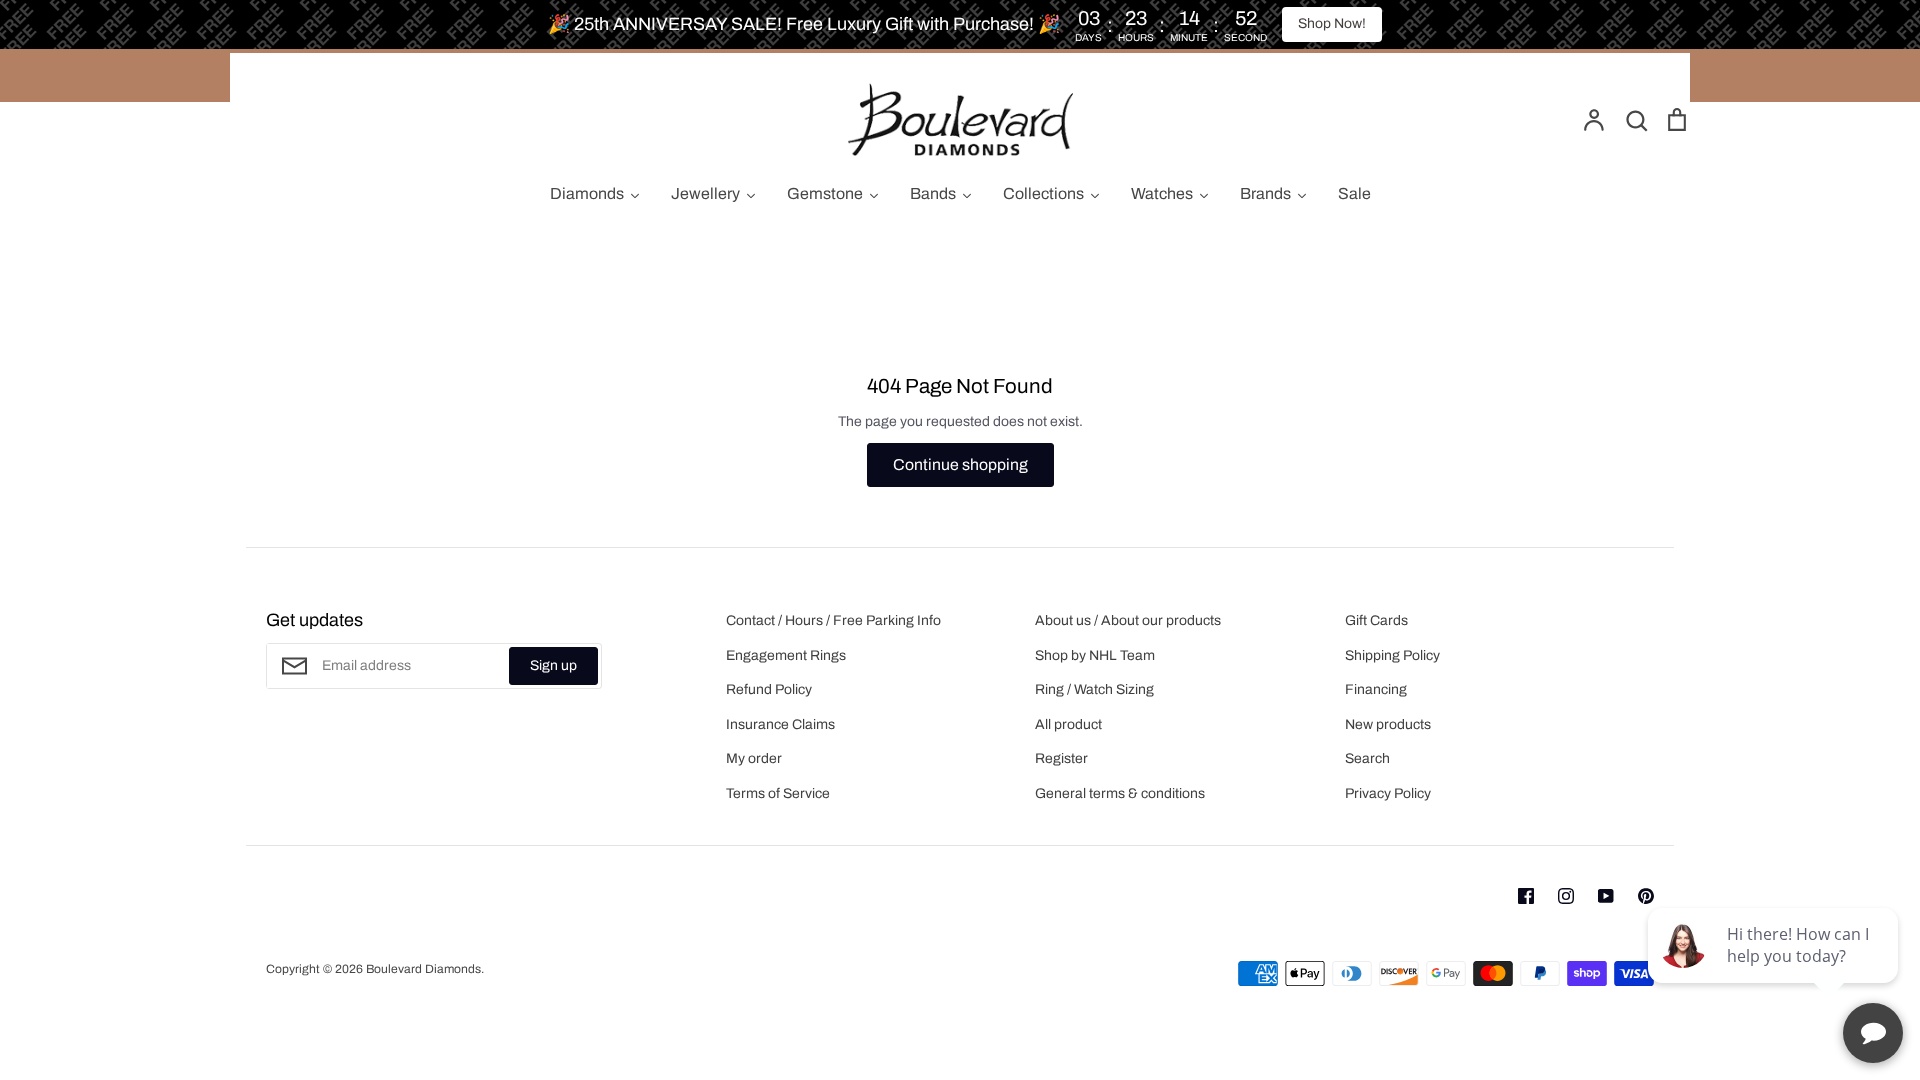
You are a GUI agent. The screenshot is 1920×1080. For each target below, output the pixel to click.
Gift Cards (1376, 620)
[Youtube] (1606, 896)
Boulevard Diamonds (423, 969)
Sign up (553, 665)
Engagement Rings (786, 655)
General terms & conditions (1120, 793)
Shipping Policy (1392, 655)
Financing (1376, 689)
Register (1061, 758)
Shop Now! (1332, 23)
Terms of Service (778, 793)
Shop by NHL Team (1095, 655)
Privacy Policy (1388, 793)
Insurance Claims (780, 724)
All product (1068, 724)
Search (1367, 758)
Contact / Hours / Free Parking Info (833, 620)
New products (1388, 724)
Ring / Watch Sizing (1094, 689)
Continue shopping (960, 464)
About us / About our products (1128, 620)
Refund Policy (769, 689)
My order (754, 758)
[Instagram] (1566, 896)
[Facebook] (1526, 896)
